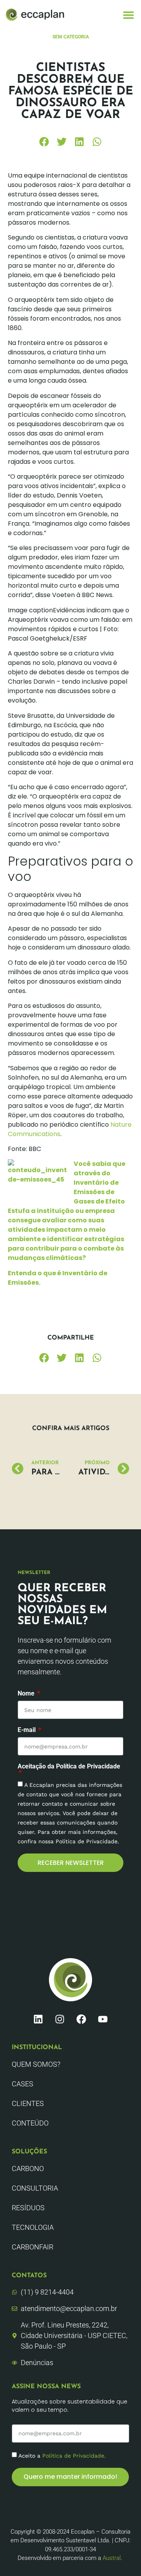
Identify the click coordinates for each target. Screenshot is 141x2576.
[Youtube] (103, 2019)
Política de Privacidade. (74, 2455)
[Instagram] (60, 2019)
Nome (27, 1694)
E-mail (27, 1730)
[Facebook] (81, 2019)
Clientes (28, 2103)
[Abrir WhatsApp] (121, 2556)
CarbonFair (33, 2247)
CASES (23, 2084)
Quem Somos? (36, 2064)
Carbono (28, 2168)
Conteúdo (30, 2123)
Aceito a (62, 2455)
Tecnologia (33, 2227)
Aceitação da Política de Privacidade (69, 1767)
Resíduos (28, 2208)
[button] (128, 15)
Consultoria (35, 2188)
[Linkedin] (38, 2019)
